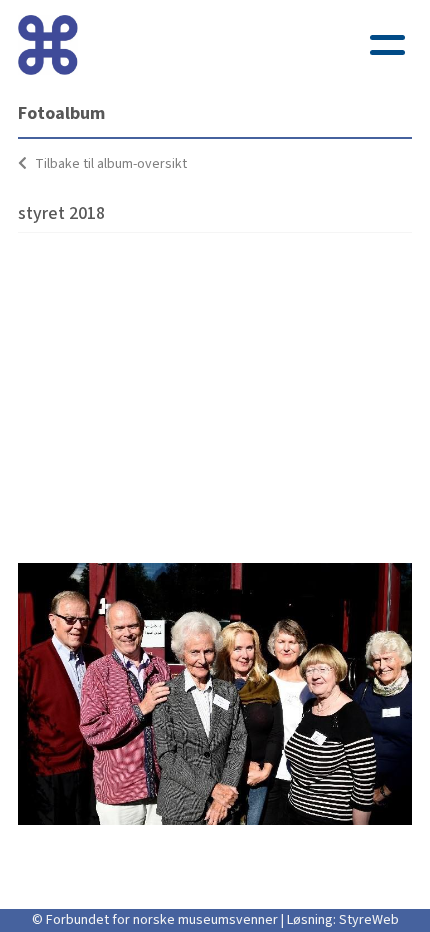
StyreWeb (369, 920)
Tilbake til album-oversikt (109, 164)
